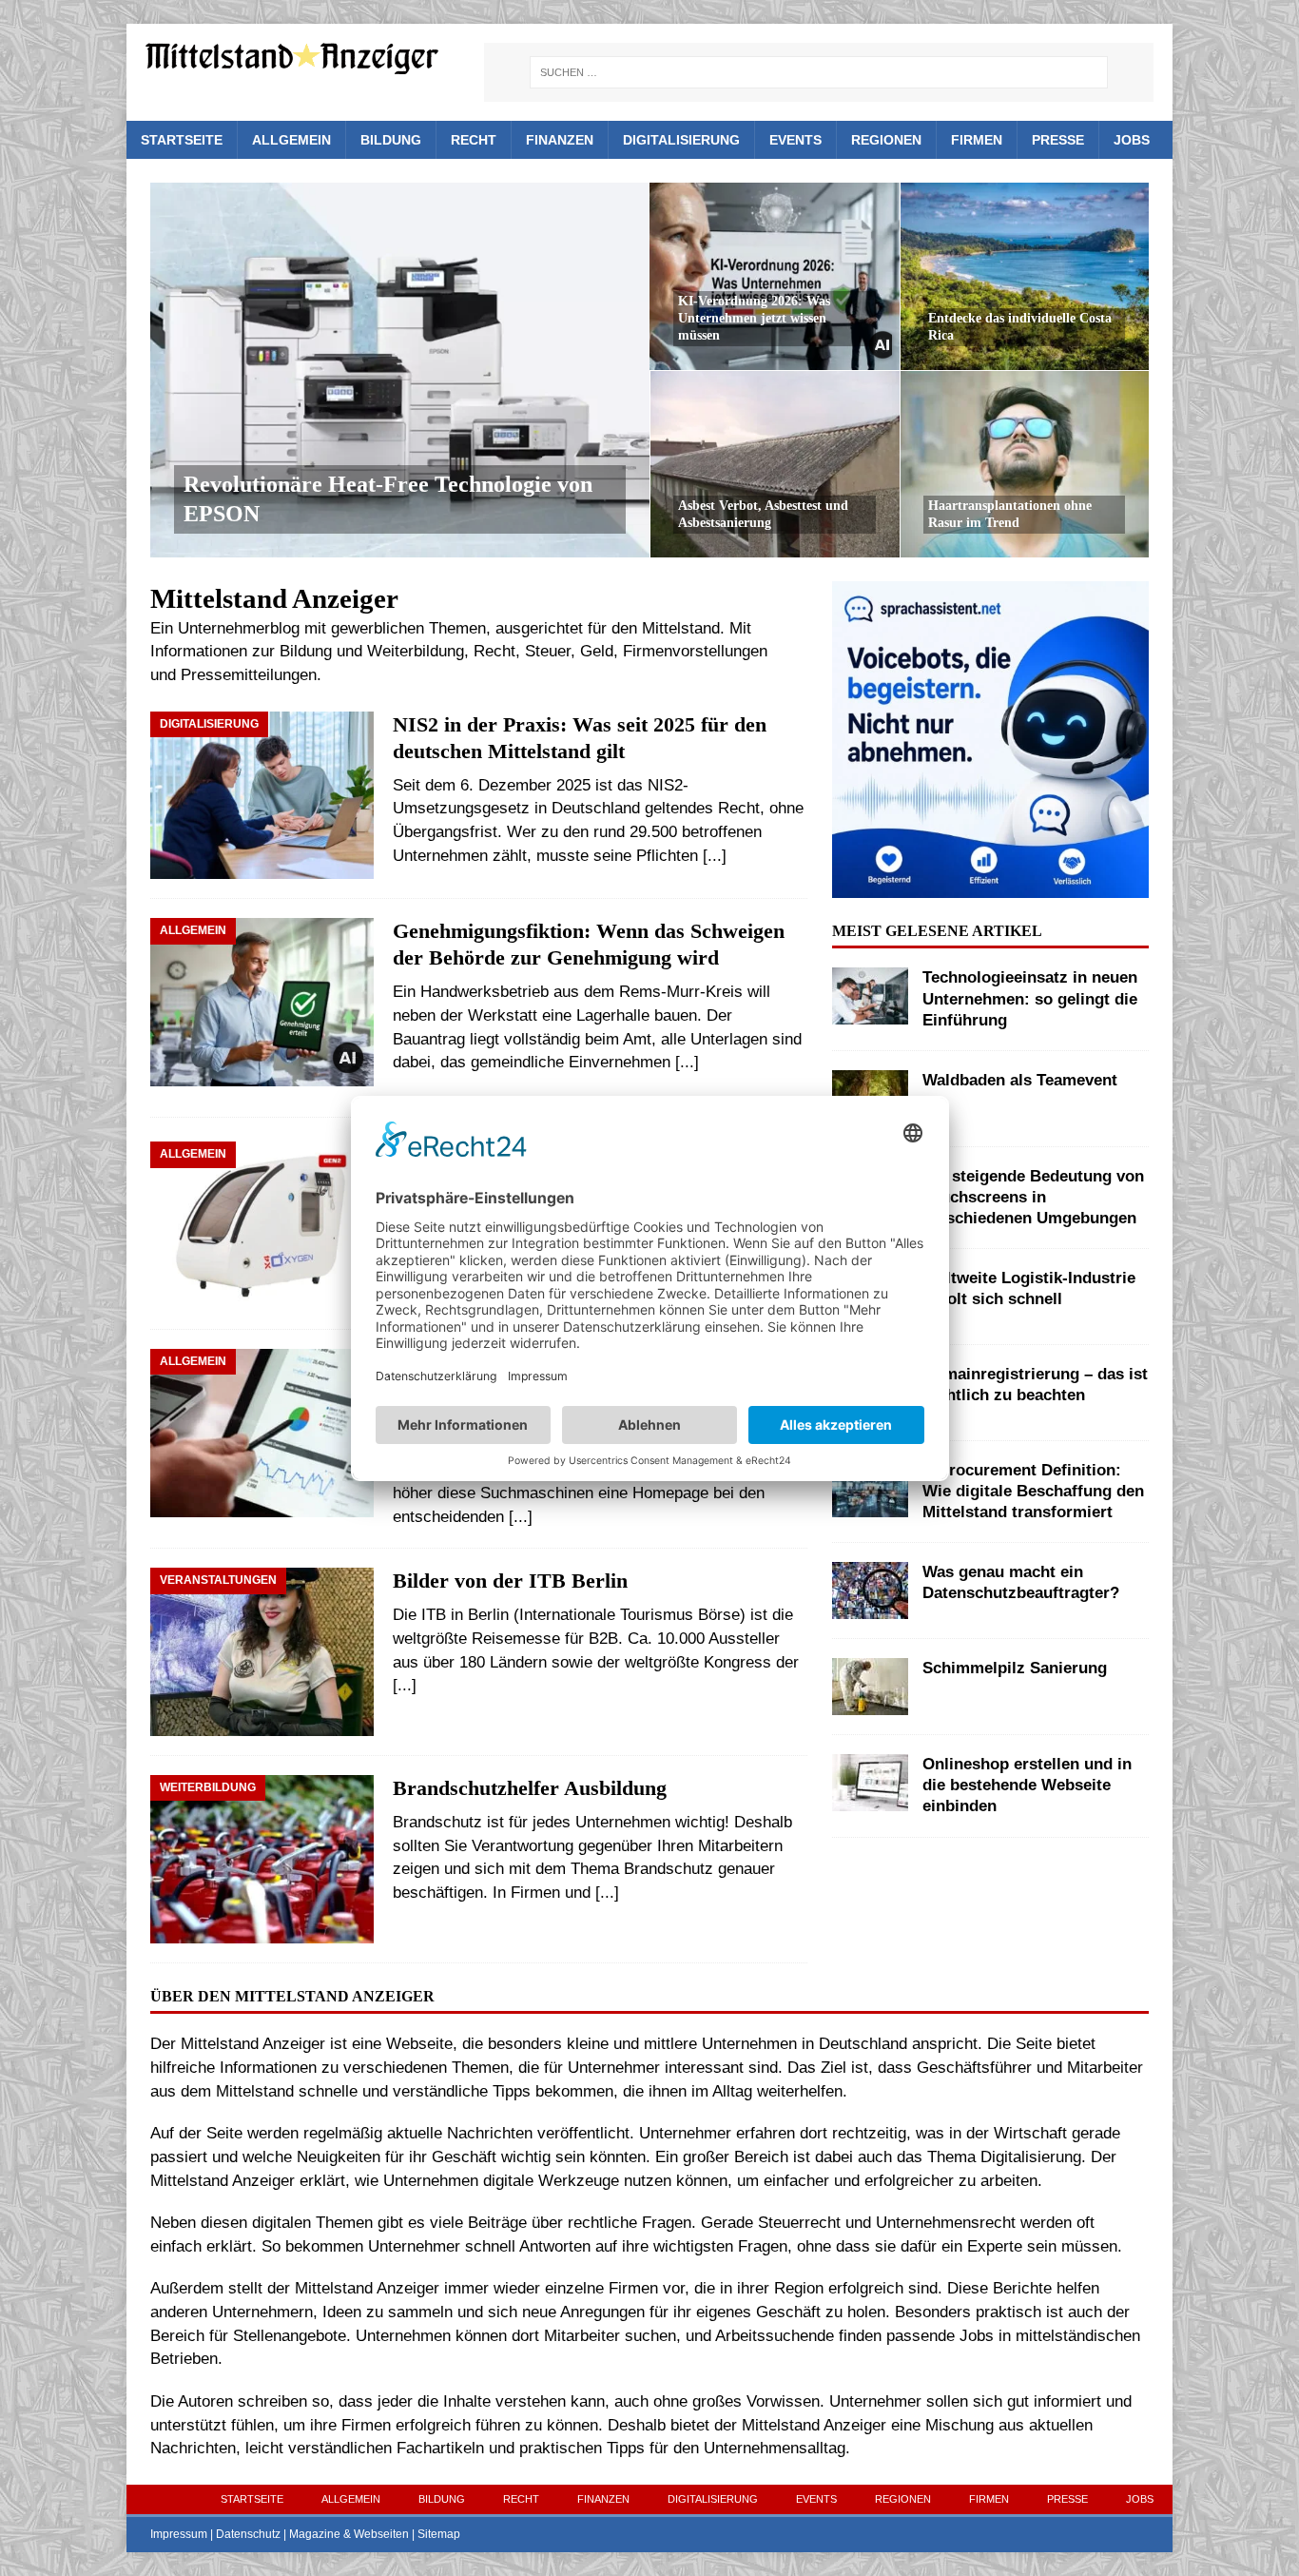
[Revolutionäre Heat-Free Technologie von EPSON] (400, 370)
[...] (715, 856)
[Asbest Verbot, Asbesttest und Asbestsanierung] (775, 464)
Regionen (886, 140)
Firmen (977, 140)
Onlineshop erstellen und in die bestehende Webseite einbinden (1027, 1785)
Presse (1058, 140)
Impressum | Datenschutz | (220, 2534)
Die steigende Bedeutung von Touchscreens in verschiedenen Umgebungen (1033, 1197)
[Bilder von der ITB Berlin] (262, 1652)
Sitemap (439, 2534)
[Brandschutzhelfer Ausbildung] (262, 1859)
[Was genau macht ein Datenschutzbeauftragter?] (870, 1590)
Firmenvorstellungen (695, 651)
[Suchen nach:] (819, 72)
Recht (474, 140)
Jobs (1132, 140)
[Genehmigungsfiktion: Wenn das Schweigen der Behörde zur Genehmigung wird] (262, 1008)
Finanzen (560, 140)
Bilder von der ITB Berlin (510, 1581)
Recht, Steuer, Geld (543, 651)
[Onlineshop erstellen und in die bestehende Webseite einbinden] (870, 1783)
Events (795, 140)
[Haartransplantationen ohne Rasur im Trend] (1025, 464)
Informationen (199, 651)
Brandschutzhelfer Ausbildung (530, 1788)
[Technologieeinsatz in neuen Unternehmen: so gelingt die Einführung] (870, 996)
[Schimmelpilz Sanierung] (870, 1687)
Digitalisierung (681, 140)
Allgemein (291, 140)
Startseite (182, 140)
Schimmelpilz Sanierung (1015, 1668)
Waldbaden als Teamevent (1020, 1080)
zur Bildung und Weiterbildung (358, 651)
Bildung (391, 140)
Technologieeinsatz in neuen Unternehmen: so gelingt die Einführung (1030, 998)
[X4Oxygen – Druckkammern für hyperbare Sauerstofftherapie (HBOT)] (262, 1226)
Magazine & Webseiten (349, 2534)
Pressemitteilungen (249, 675)
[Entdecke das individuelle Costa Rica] (1025, 276)
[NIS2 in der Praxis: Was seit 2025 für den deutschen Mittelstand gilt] (262, 796)
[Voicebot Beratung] (990, 885)
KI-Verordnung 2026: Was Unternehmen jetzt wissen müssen (754, 318)
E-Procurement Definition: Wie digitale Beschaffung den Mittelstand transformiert (1033, 1491)
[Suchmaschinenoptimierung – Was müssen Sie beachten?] (262, 1433)
